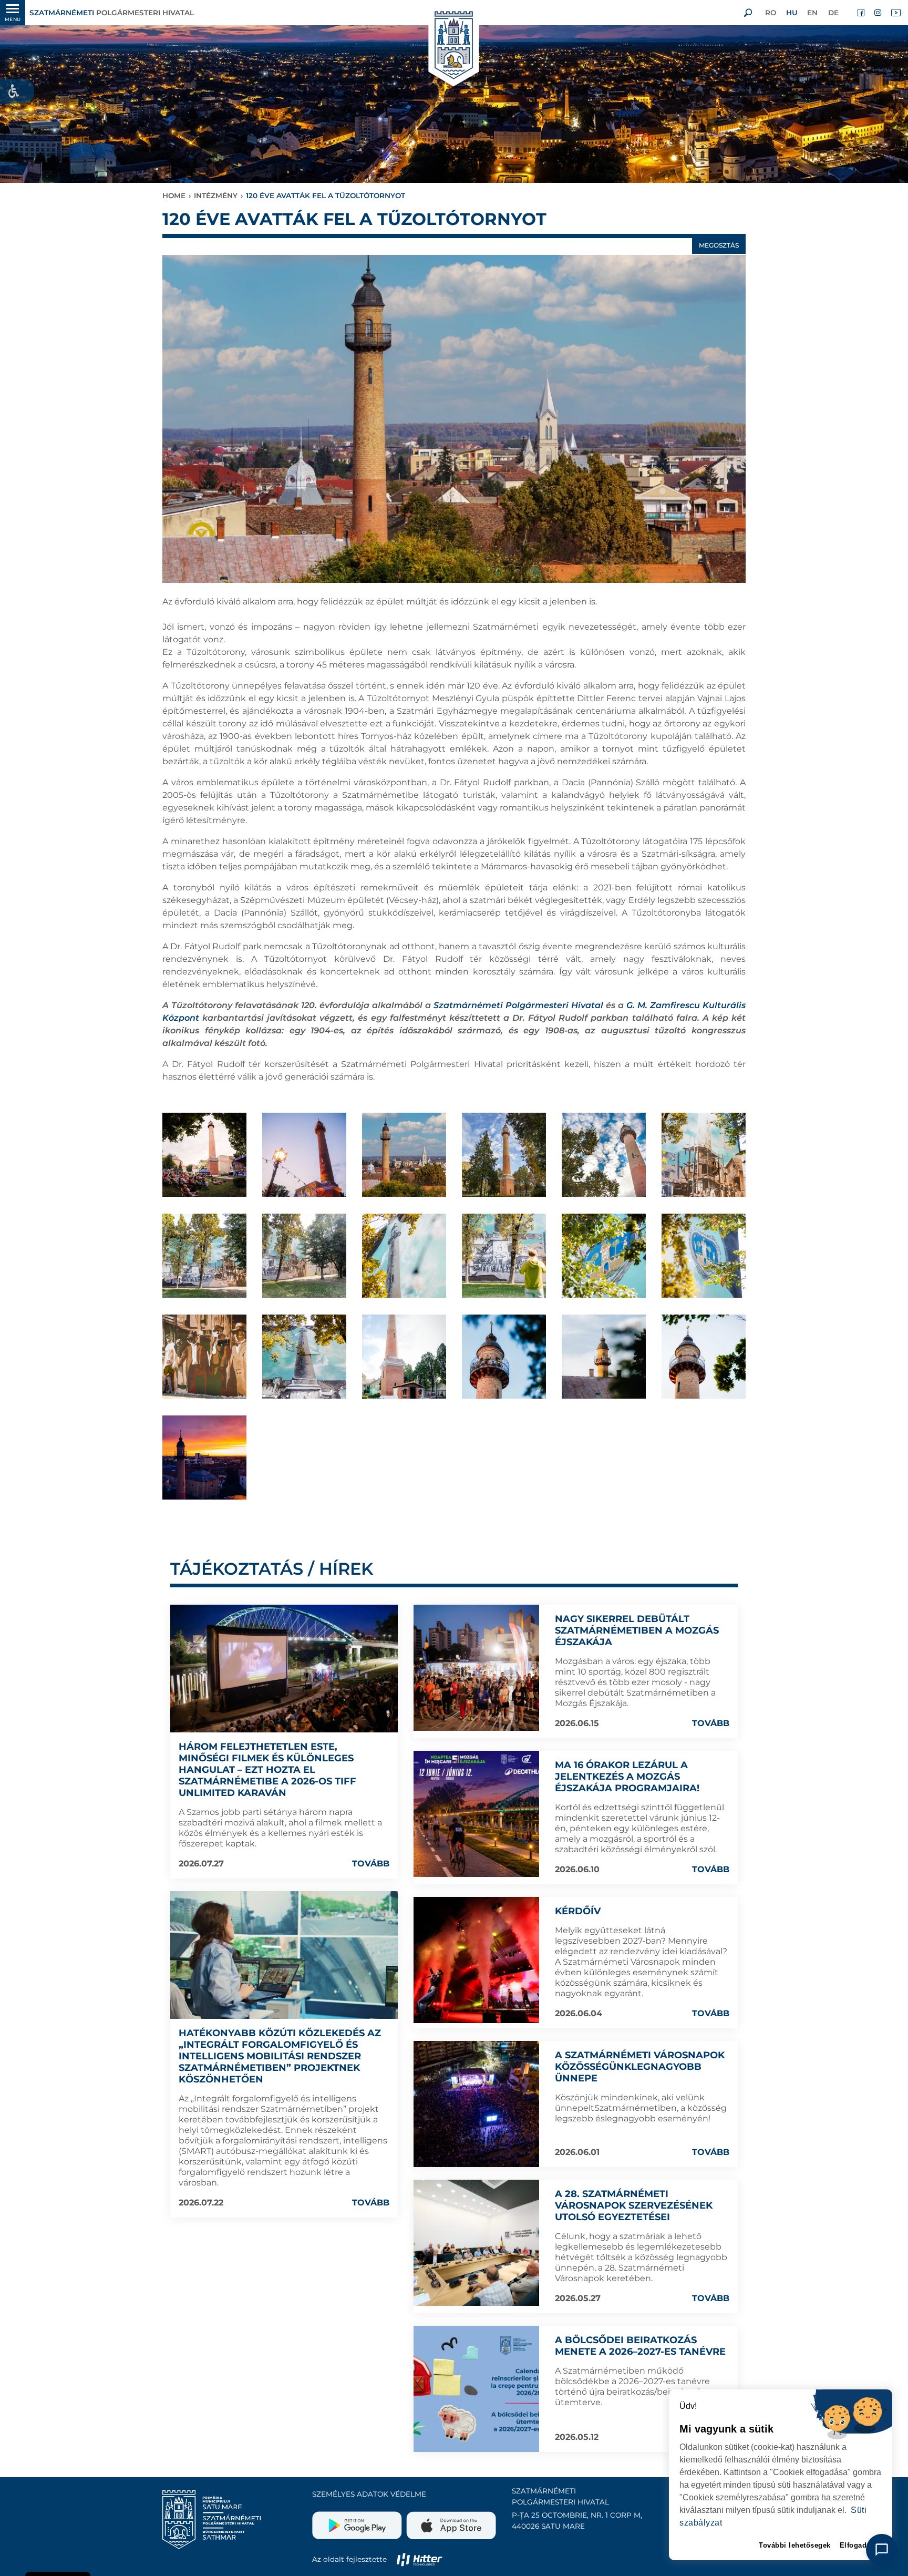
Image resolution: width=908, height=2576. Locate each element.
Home (174, 196)
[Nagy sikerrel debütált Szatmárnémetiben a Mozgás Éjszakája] (477, 1668)
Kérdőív (578, 1911)
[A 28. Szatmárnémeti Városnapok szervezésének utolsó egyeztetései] (477, 2243)
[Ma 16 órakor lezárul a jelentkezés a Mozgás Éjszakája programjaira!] (477, 1814)
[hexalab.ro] (419, 2559)
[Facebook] (862, 13)
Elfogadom (859, 2545)
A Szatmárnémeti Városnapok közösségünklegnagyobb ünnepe (640, 2067)
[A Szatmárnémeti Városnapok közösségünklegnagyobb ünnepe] (477, 2104)
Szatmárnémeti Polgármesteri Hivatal (518, 1005)
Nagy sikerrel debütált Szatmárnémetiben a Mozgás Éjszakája (637, 1630)
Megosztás (719, 245)
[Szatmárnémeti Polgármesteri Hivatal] (454, 46)
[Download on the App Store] (450, 2521)
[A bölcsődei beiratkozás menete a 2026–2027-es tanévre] (477, 2389)
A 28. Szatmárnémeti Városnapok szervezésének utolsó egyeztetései (634, 2205)
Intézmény (216, 196)
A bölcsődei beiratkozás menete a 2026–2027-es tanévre (640, 2346)
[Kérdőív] (477, 1960)
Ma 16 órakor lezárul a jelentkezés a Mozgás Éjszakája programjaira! (627, 1777)
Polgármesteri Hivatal (112, 13)
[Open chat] (882, 2550)
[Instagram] (879, 13)
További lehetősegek (795, 2545)
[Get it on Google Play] (358, 2521)
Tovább (371, 1864)
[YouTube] (895, 13)
